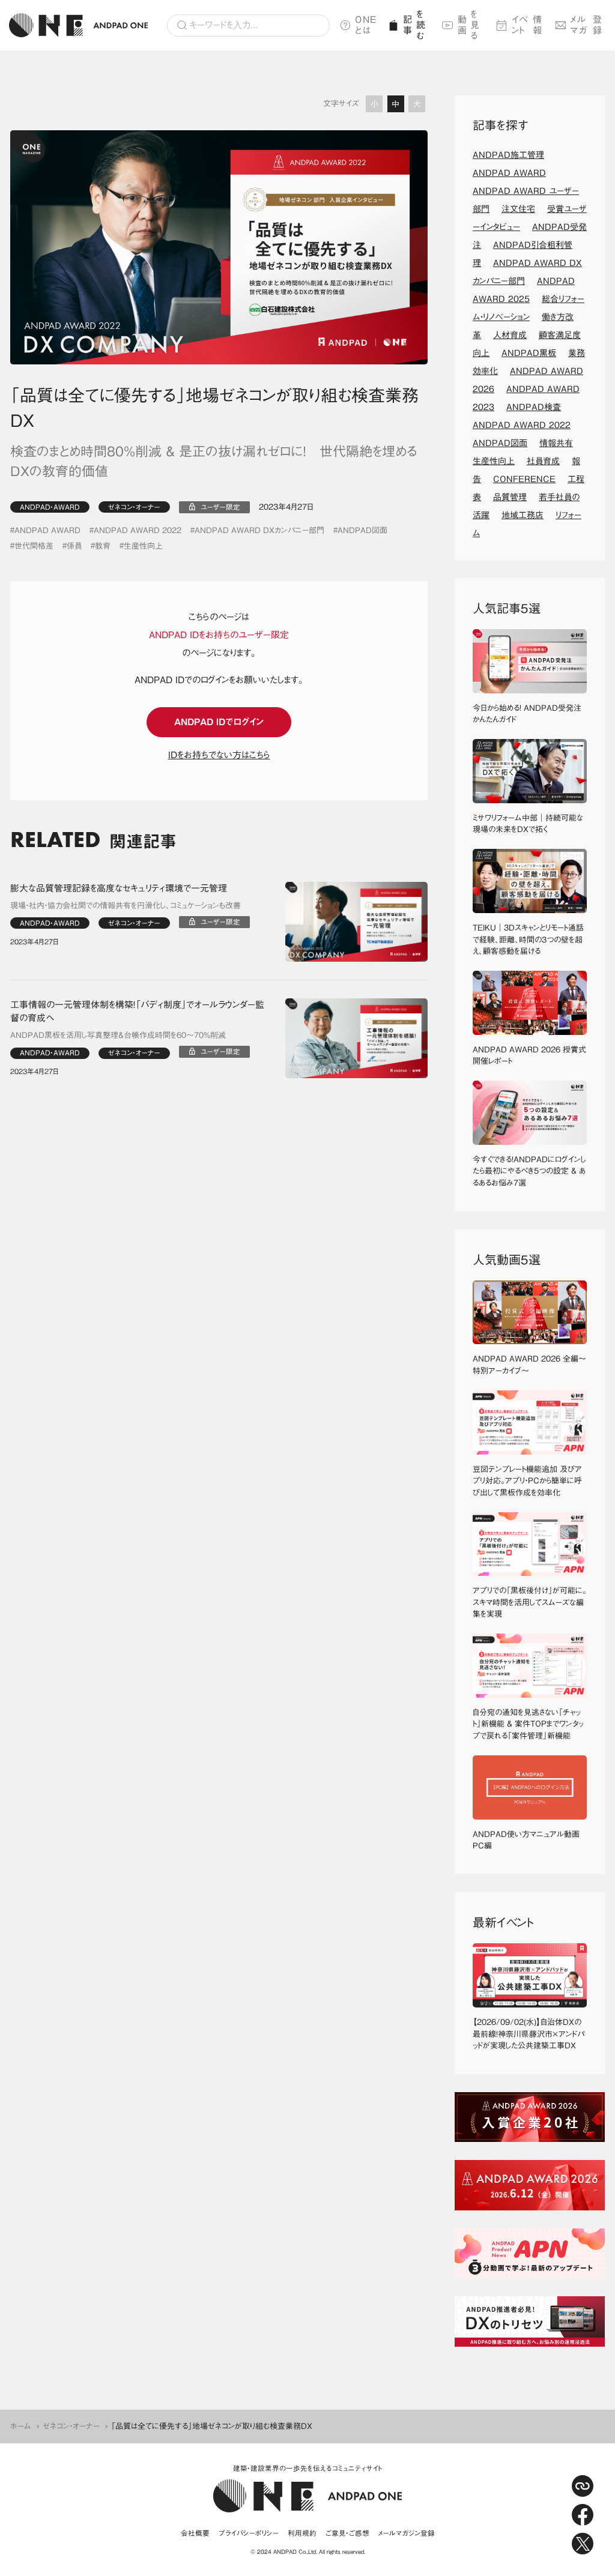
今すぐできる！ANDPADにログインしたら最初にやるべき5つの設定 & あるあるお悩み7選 (529, 1171)
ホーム (21, 2426)
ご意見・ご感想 (347, 2533)
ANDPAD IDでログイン (219, 722)
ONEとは (366, 25)
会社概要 (195, 2533)
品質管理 (510, 497)
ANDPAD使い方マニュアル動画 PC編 (530, 1840)
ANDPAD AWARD (47, 530)
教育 (103, 546)
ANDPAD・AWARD (50, 507)
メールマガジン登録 (407, 2533)
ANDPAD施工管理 (508, 155)
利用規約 (302, 2533)
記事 (414, 25)
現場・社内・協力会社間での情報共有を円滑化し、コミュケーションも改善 (126, 906)
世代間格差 (34, 546)
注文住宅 (518, 209)
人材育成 (510, 335)
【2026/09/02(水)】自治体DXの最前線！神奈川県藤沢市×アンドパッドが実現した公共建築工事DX (529, 2034)
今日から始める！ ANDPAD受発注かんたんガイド (527, 714)
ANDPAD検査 (534, 407)
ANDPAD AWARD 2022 (138, 530)
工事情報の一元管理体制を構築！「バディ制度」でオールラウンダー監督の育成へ (137, 1012)
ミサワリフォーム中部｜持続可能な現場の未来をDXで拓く (528, 824)
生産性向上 (143, 546)
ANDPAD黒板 (529, 353)
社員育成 (543, 461)
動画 (469, 25)
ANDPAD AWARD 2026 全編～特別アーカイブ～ (529, 1365)
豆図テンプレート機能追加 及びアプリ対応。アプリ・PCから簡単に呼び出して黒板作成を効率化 (527, 1481)
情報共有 (556, 443)
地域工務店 (523, 515)
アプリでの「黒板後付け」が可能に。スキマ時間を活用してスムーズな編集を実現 (530, 1602)
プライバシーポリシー (249, 2533)
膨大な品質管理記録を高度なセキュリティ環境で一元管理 (119, 888)
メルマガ (586, 25)
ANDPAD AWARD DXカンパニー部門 (259, 530)
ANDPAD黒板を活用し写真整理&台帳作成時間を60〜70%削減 (118, 1035)
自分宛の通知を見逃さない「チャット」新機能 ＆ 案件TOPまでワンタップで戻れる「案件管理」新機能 (528, 1724)
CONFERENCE (524, 479)
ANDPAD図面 (362, 530)
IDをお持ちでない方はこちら (219, 755)
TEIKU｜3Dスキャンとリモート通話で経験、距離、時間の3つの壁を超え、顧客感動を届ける (528, 940)
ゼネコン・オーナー (134, 507)
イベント (527, 25)
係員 (74, 546)
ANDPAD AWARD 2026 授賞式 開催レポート (530, 1056)
